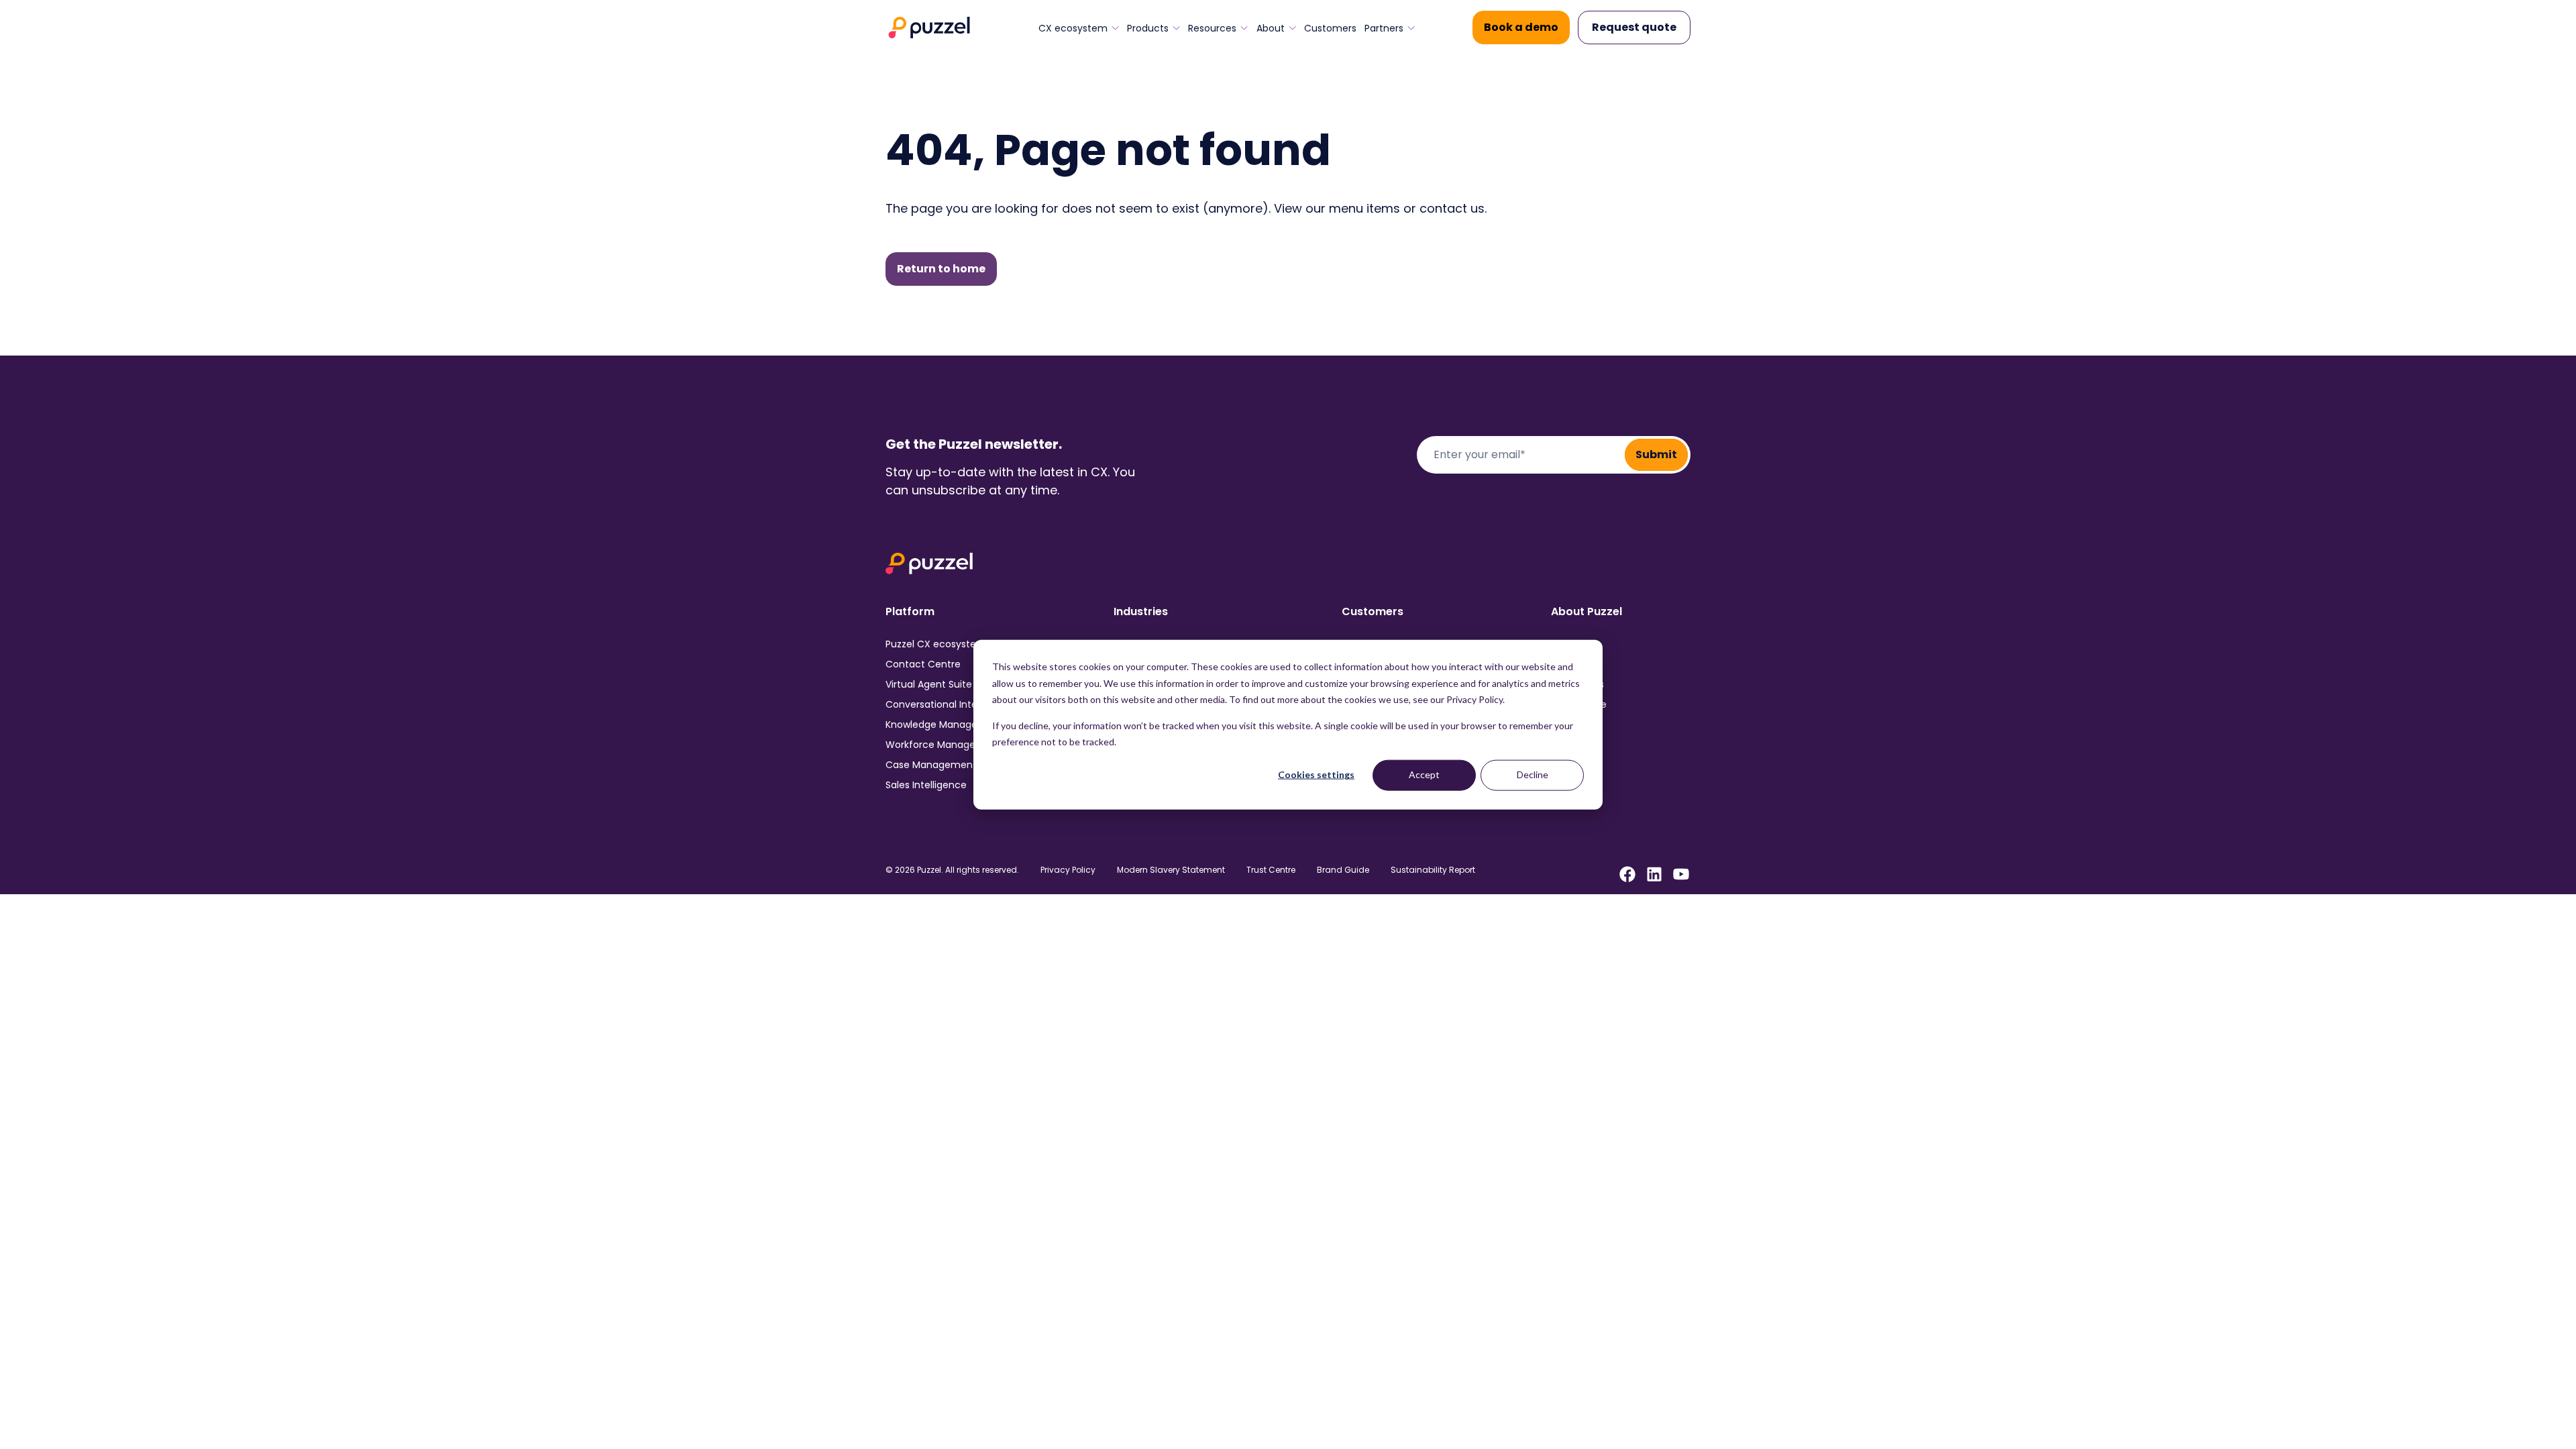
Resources (1212, 28)
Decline (1533, 774)
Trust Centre (1271, 870)
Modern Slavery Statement (1171, 870)
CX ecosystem (1073, 28)
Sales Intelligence (926, 785)
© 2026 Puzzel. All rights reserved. (952, 870)
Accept (1424, 774)
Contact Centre (923, 664)
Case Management (931, 765)
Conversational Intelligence (950, 704)
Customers (1330, 28)
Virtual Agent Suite (929, 684)
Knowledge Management (945, 724)
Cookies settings (1316, 774)
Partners (1384, 28)
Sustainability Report (1433, 870)
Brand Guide (1343, 870)
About (1271, 28)
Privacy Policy (1068, 870)
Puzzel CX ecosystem (936, 644)
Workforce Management (944, 745)
